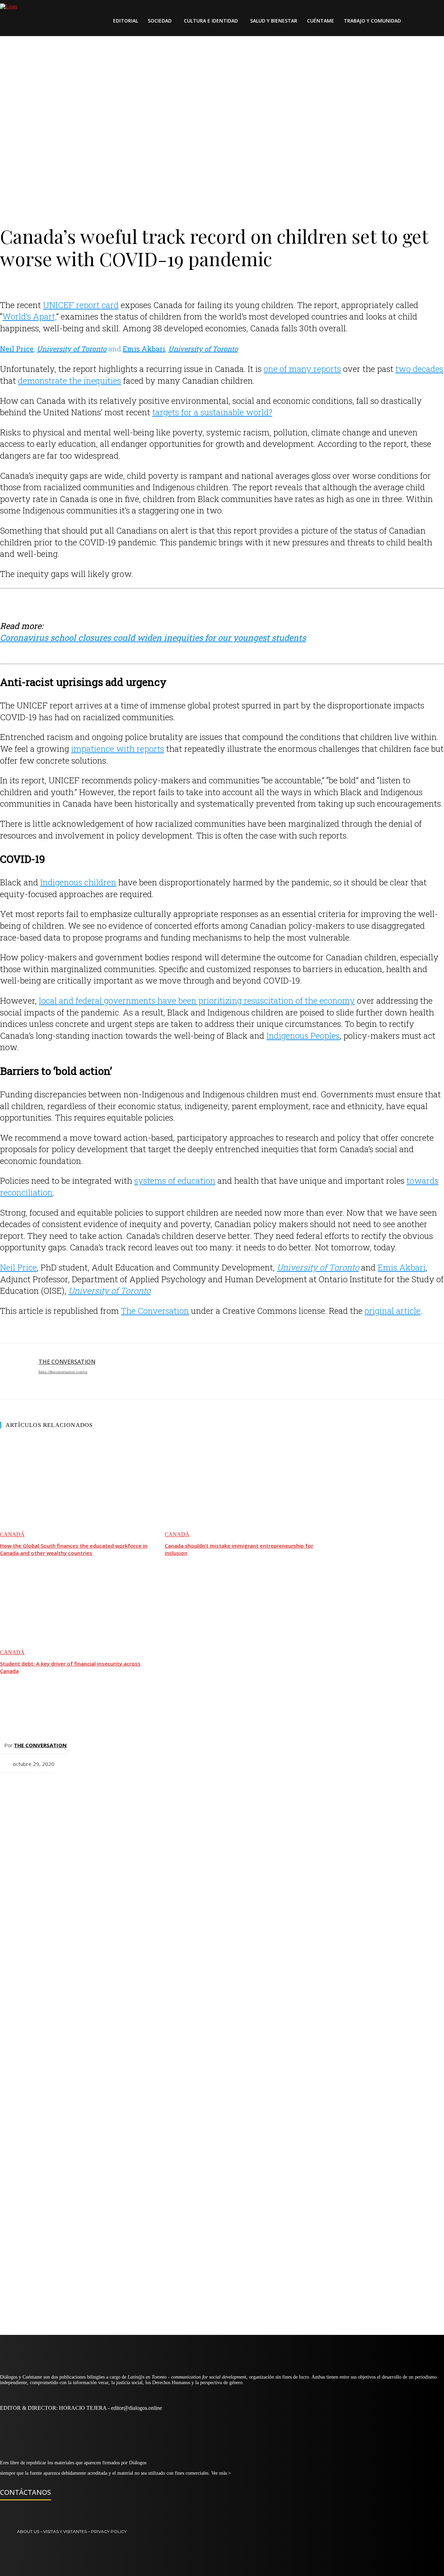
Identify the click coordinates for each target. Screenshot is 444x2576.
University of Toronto (72, 349)
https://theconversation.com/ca (63, 1372)
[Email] (11, 1789)
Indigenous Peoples (303, 1036)
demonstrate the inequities (70, 381)
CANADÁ (12, 1534)
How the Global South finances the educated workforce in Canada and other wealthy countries (74, 1549)
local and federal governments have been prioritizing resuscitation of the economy (197, 1001)
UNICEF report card (81, 305)
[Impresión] (186, 1789)
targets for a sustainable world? (212, 412)
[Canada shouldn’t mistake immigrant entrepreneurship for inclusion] (241, 1488)
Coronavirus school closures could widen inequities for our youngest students (153, 638)
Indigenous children (78, 882)
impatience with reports (118, 749)
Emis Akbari (144, 349)
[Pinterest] (86, 1789)
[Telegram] (136, 1789)
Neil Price (17, 349)
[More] (211, 1789)
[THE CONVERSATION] (16, 1371)
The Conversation (155, 1311)
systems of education (175, 1181)
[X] (61, 1789)
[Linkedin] (161, 1789)
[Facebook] (36, 1789)
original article (392, 1311)
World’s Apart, (29, 316)
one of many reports (302, 369)
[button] (420, 21)
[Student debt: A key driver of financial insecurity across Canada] (76, 1606)
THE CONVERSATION (67, 1362)
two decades (419, 369)
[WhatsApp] (111, 1789)
